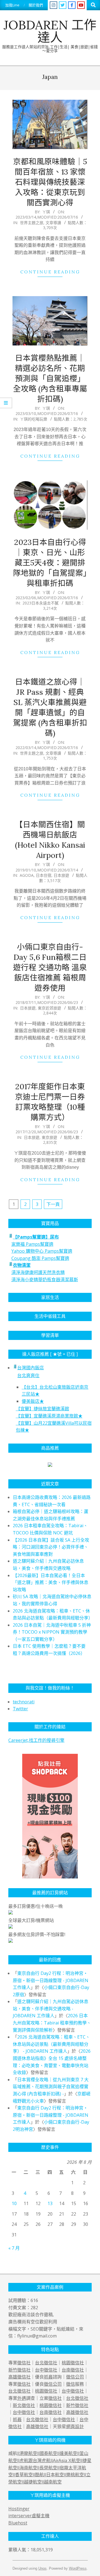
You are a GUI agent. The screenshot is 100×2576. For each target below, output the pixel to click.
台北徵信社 (46, 2363)
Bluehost (18, 2523)
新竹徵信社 (19, 2370)
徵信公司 (75, 2377)
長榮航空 (48, 2468)
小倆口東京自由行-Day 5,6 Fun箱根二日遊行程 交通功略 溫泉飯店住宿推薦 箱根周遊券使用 (50, 967)
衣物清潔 (22, 1265)
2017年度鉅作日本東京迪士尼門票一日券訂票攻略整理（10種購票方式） (50, 1102)
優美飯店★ (33, 1401)
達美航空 (68, 2453)
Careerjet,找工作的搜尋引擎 (36, 1740)
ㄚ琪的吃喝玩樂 (34, 419)
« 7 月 (14, 2248)
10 (14, 2203)
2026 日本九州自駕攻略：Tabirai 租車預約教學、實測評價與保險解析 (52, 2023)
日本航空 (55, 2475)
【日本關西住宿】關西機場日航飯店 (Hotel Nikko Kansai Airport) (50, 840)
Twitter (20, 1709)
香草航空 (24, 2475)
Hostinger (19, 2509)
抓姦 (48, 2377)
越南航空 (53, 2482)
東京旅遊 (49, 1137)
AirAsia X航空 (67, 2461)
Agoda (27, 875)
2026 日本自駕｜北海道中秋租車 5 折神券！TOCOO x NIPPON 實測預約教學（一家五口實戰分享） (52, 1632)
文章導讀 (53, 223)
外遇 (22, 2398)
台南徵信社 (73, 2370)
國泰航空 (48, 2453)
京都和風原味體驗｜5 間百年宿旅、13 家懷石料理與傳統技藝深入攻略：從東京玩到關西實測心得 (50, 182)
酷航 (39, 2475)
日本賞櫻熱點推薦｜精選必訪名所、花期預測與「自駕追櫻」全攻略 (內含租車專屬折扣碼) (50, 378)
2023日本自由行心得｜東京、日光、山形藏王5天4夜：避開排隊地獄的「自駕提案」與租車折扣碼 (50, 563)
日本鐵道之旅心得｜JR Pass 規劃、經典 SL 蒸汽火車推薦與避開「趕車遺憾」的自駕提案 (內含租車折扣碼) (50, 707)
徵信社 (24, 2363)
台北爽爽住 (28, 1375)
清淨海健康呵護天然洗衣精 (38, 1272)
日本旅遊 (61, 875)
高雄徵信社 (19, 2377)
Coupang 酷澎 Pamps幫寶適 (40, 1258)
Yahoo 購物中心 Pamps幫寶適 (42, 1251)
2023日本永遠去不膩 (41, 603)
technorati (24, 1702)
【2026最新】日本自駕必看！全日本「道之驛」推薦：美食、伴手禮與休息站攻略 (51, 1582)
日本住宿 (44, 875)
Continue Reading (50, 272)
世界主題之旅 (32, 223)
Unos (42, 2568)
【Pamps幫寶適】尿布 (36, 1237)
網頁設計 (75, 2426)
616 (34, 2300)
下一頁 (53, 1204)
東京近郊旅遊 (49, 1008)
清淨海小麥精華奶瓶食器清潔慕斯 (45, 1280)
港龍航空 (28, 2453)
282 (34, 2308)
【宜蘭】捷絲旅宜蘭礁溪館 (42, 1409)
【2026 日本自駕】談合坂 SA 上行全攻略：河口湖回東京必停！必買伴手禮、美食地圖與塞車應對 (51, 1547)
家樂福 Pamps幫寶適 (32, 1244)
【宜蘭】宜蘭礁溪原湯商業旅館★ (49, 1416)
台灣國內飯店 (31, 1368)
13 (50, 2203)
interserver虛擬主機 (29, 2516)
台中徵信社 (46, 2370)
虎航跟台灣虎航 (35, 2461)
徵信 (71, 2384)
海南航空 (28, 2468)
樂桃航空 (75, 2475)
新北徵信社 (24, 2405)
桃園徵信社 (73, 2363)
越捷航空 (33, 2482)
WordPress (78, 2568)
